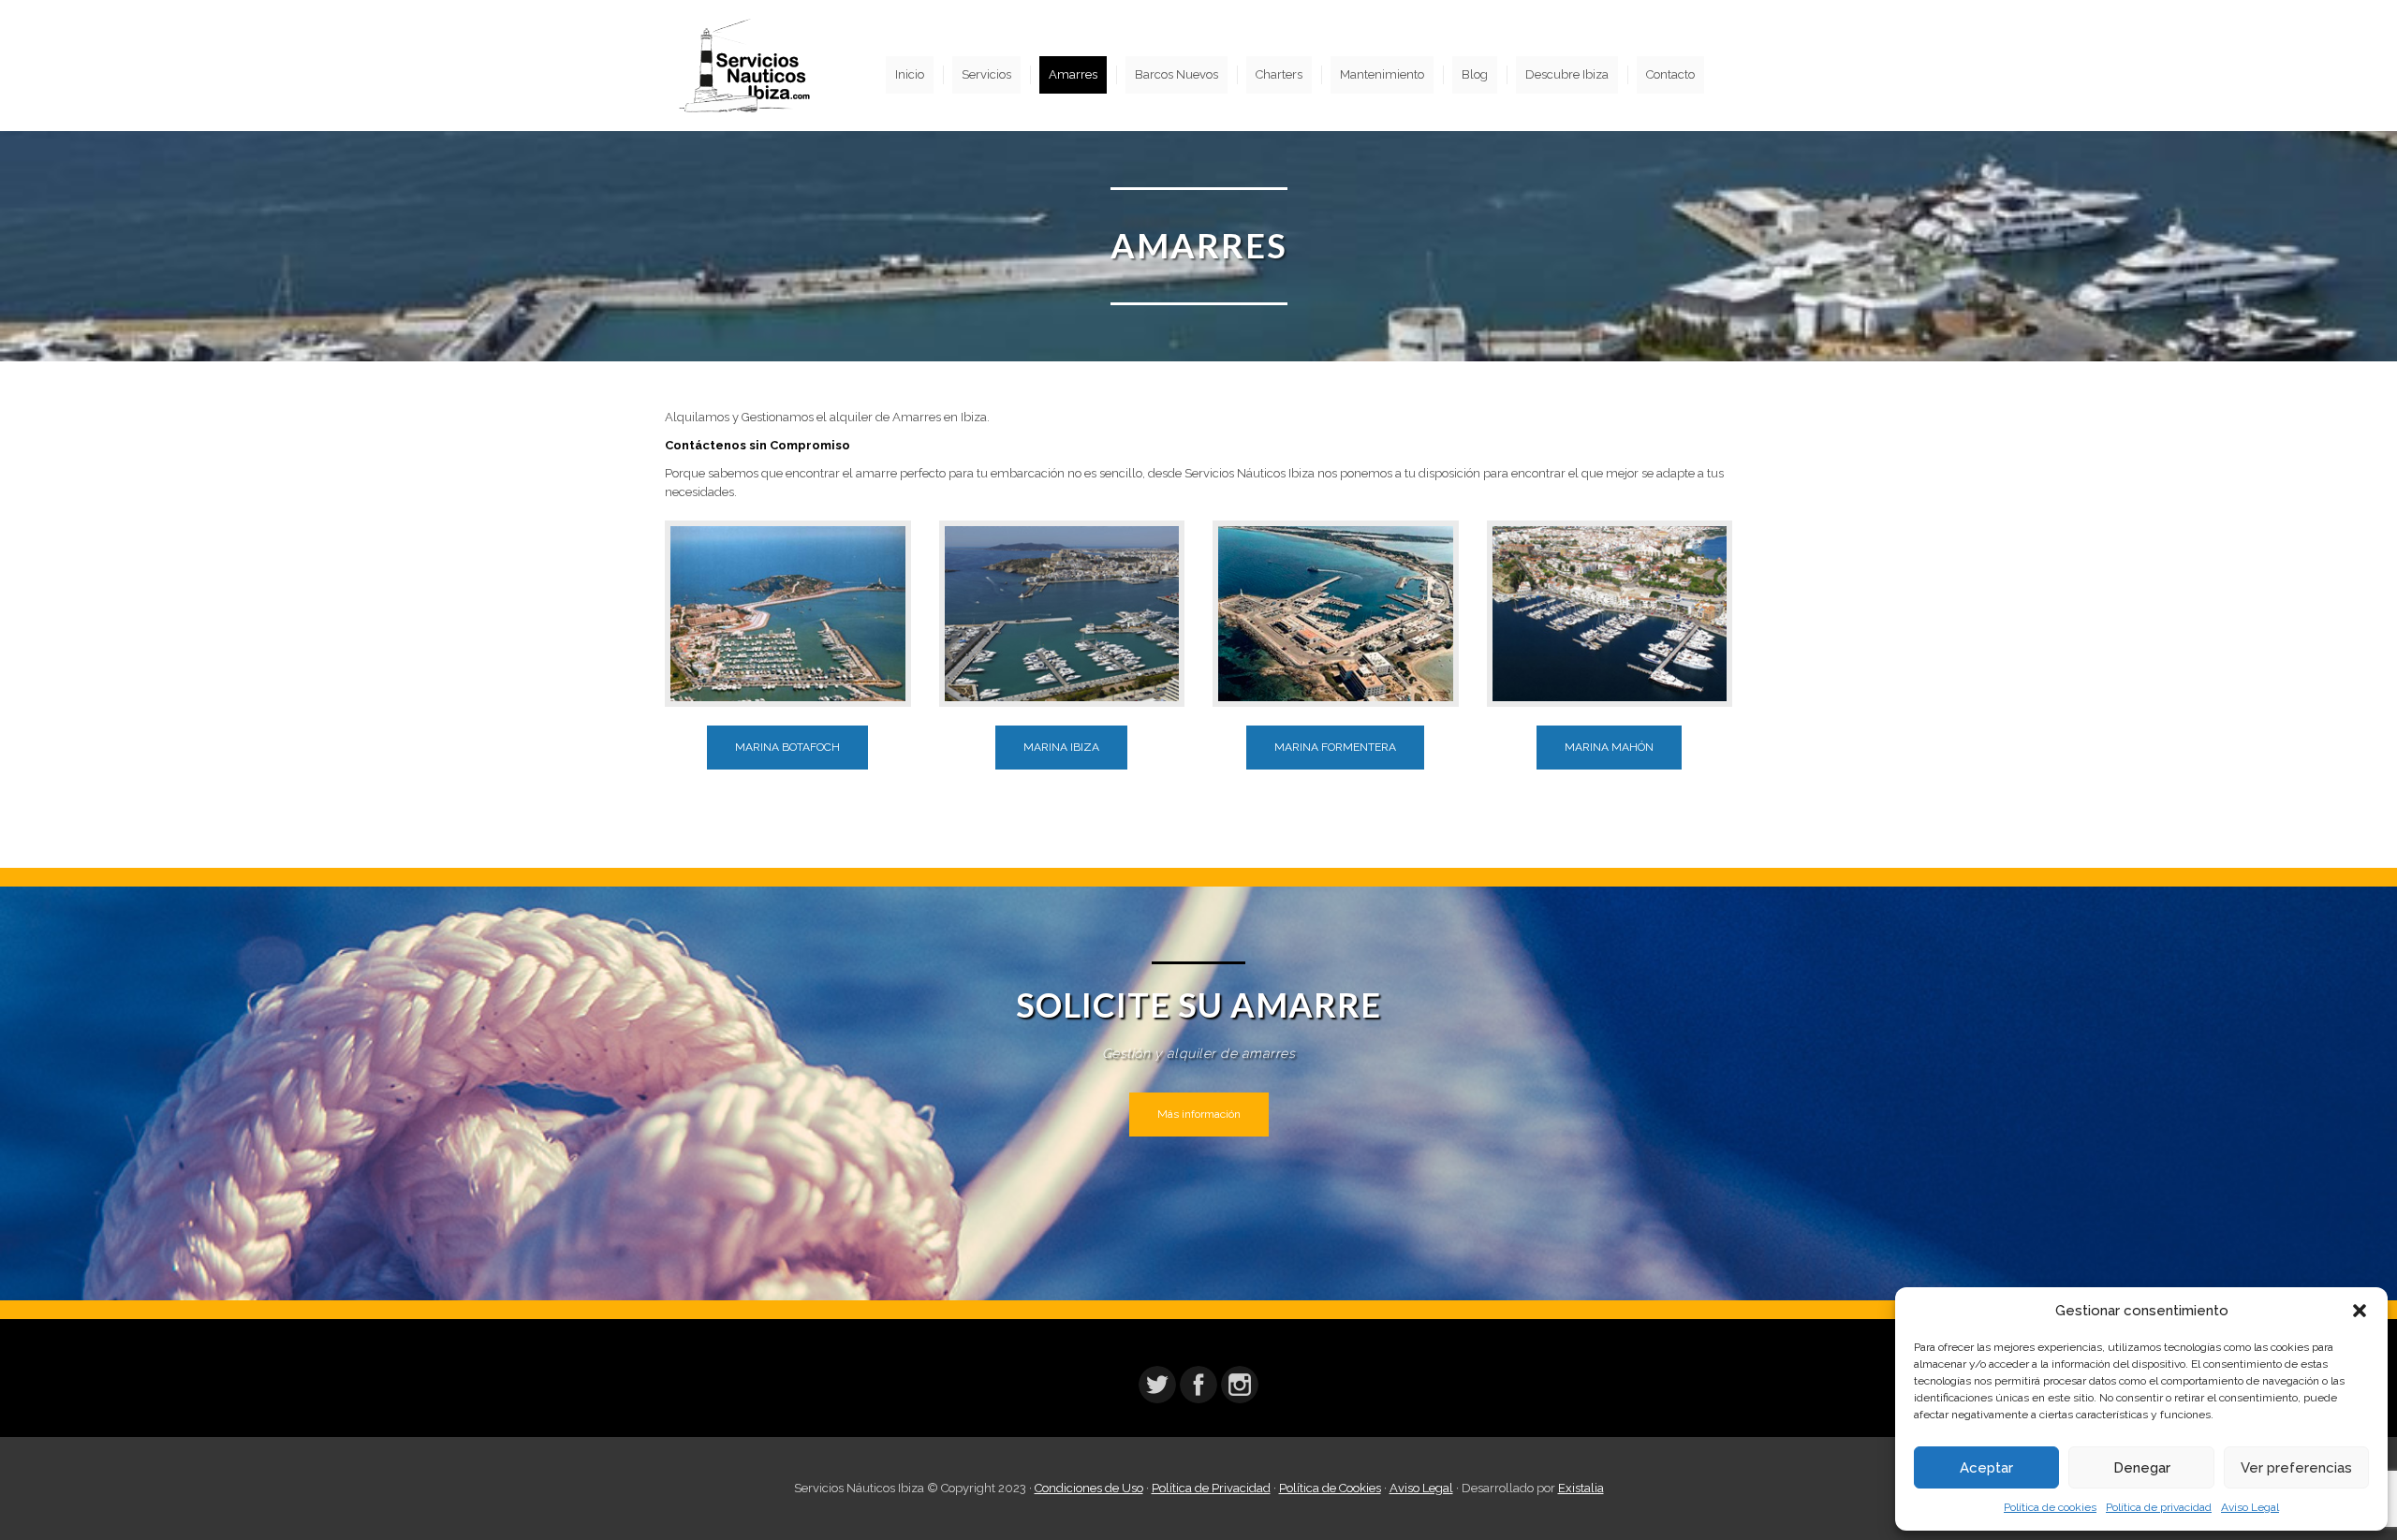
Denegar (2142, 1468)
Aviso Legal (2250, 1507)
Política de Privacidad (1211, 1488)
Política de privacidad (2159, 1507)
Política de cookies (2050, 1507)
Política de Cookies (1330, 1488)
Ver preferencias (2296, 1468)
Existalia (1581, 1488)
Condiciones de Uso (1089, 1488)
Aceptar (1986, 1468)
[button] (2360, 1311)
